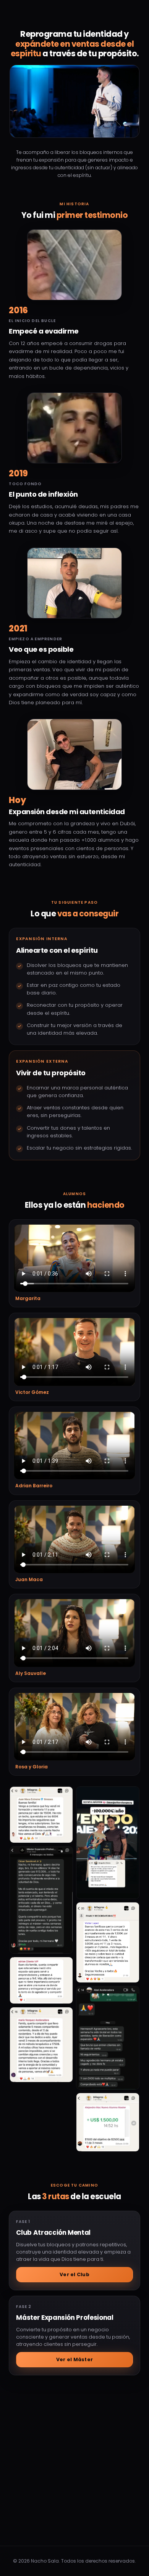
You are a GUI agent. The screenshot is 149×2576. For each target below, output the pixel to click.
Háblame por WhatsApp (80, 2526)
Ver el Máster (74, 2359)
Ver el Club (74, 2274)
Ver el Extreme (75, 2444)
